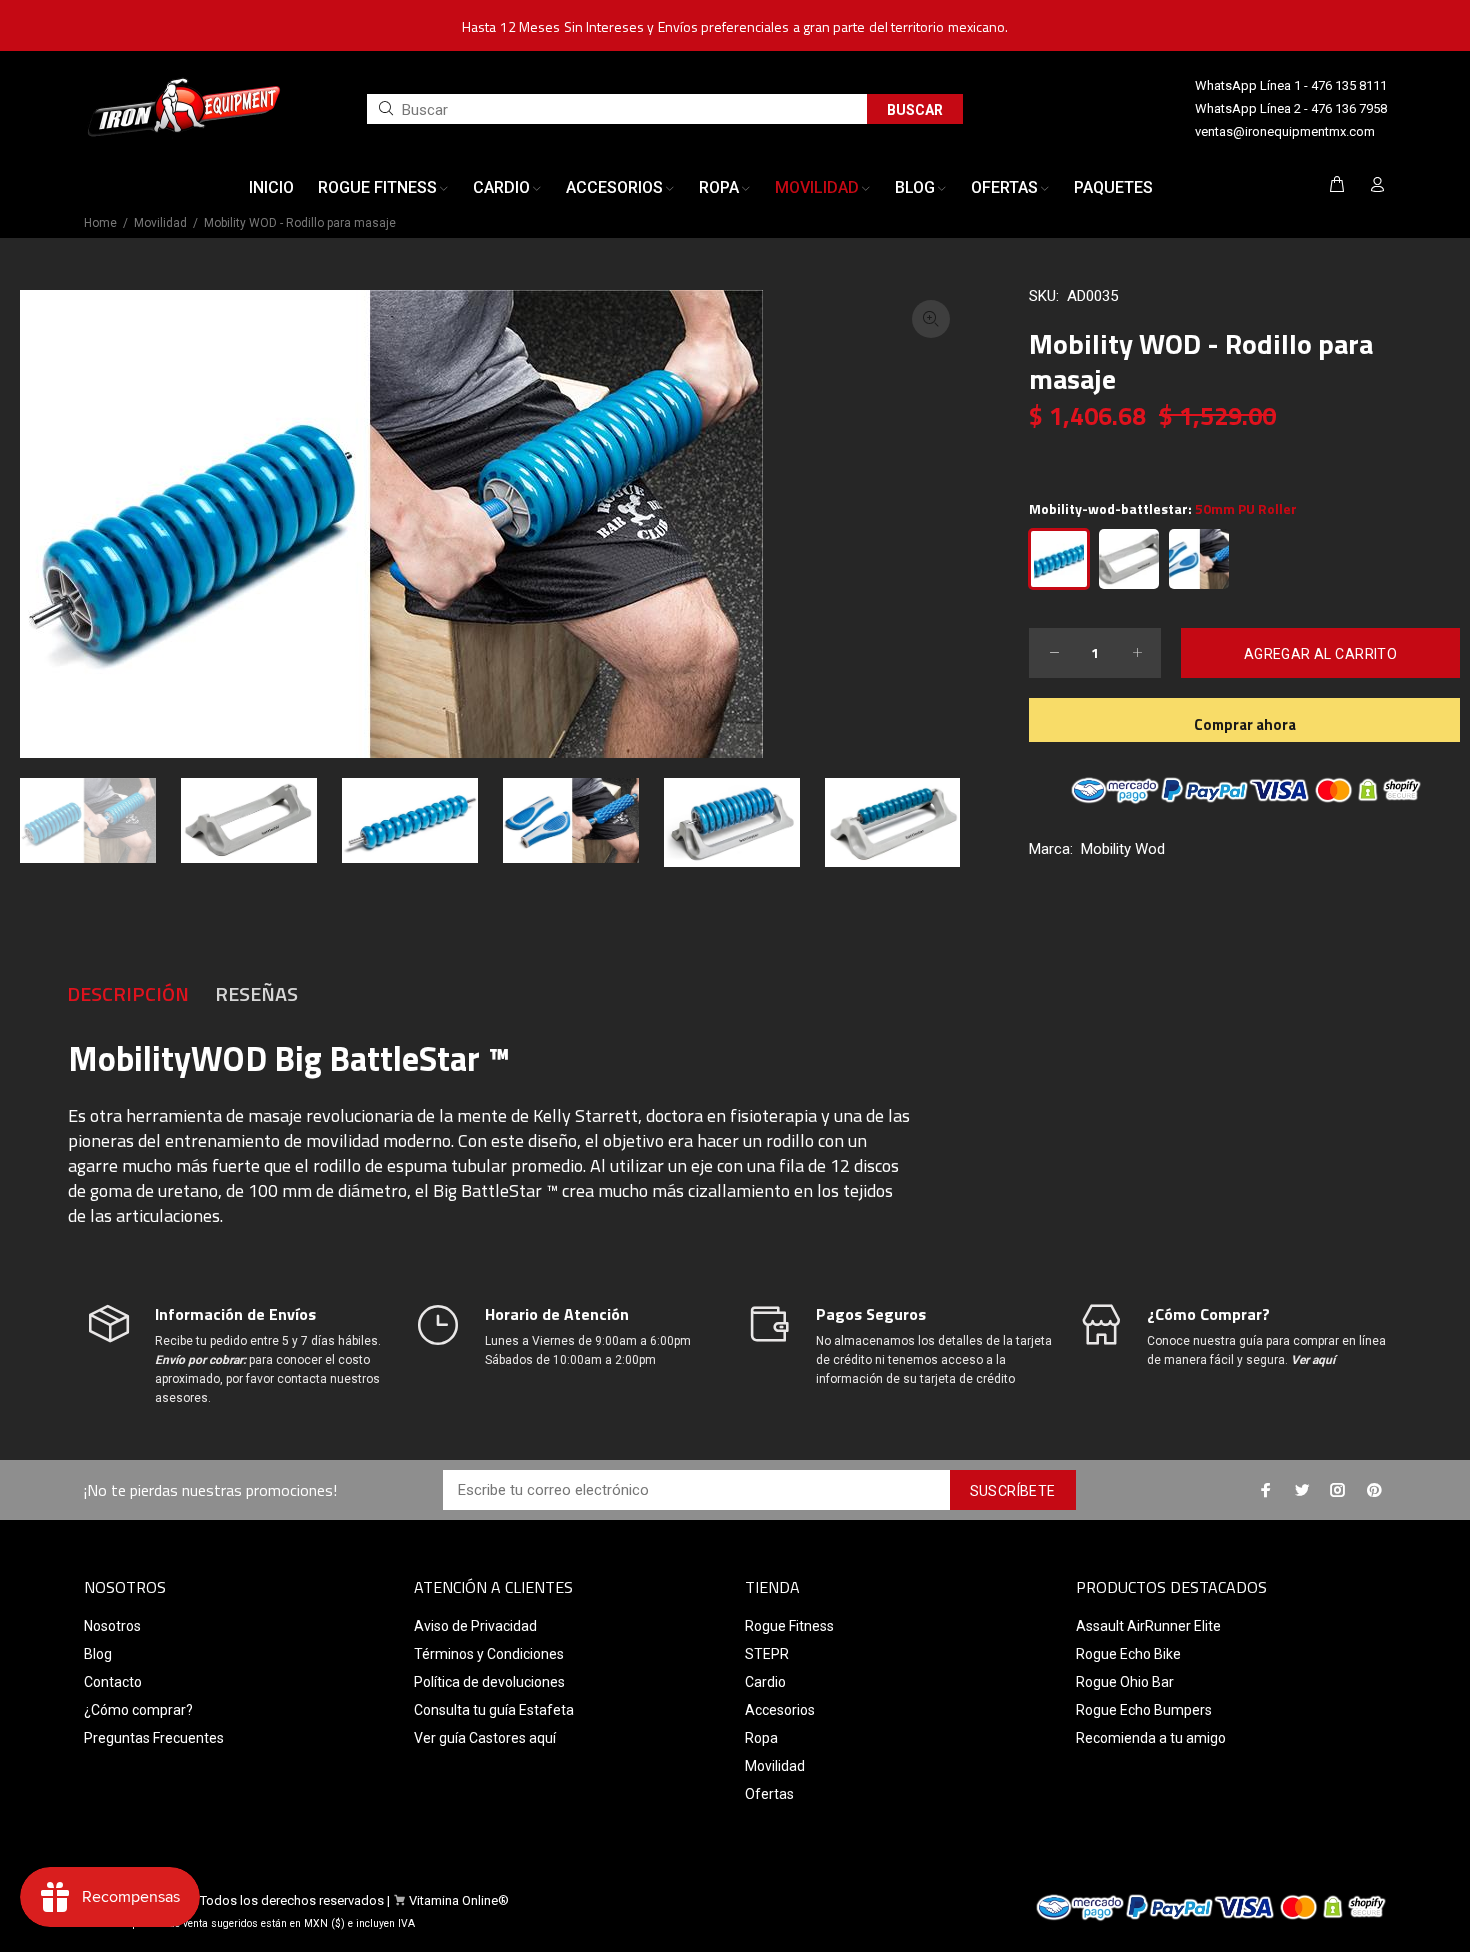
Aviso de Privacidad (475, 1626)
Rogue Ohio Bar (1125, 1682)
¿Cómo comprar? (138, 1710)
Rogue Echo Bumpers (1144, 1710)
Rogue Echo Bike (1128, 1654)
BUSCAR (915, 110)
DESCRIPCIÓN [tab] (128, 993)
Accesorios (780, 1710)
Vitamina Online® (459, 1900)
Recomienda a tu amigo (1151, 1738)
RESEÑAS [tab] (256, 993)
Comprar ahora (1245, 724)
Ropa (761, 1738)
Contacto (113, 1682)
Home (100, 223)
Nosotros (112, 1626)
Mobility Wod (1123, 849)
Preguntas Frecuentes (154, 1738)
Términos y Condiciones (489, 1654)
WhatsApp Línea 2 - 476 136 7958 (1291, 108)
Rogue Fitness (789, 1626)
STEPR (767, 1654)
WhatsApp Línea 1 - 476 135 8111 (1291, 85)
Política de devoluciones (489, 1682)
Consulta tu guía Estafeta (494, 1710)
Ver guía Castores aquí (485, 1738)
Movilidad (160, 223)
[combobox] (617, 109)
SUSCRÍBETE (1013, 1491)
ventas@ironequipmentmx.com (1285, 131)
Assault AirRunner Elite (1148, 1626)
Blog (98, 1654)
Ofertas (769, 1794)
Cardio (765, 1682)
